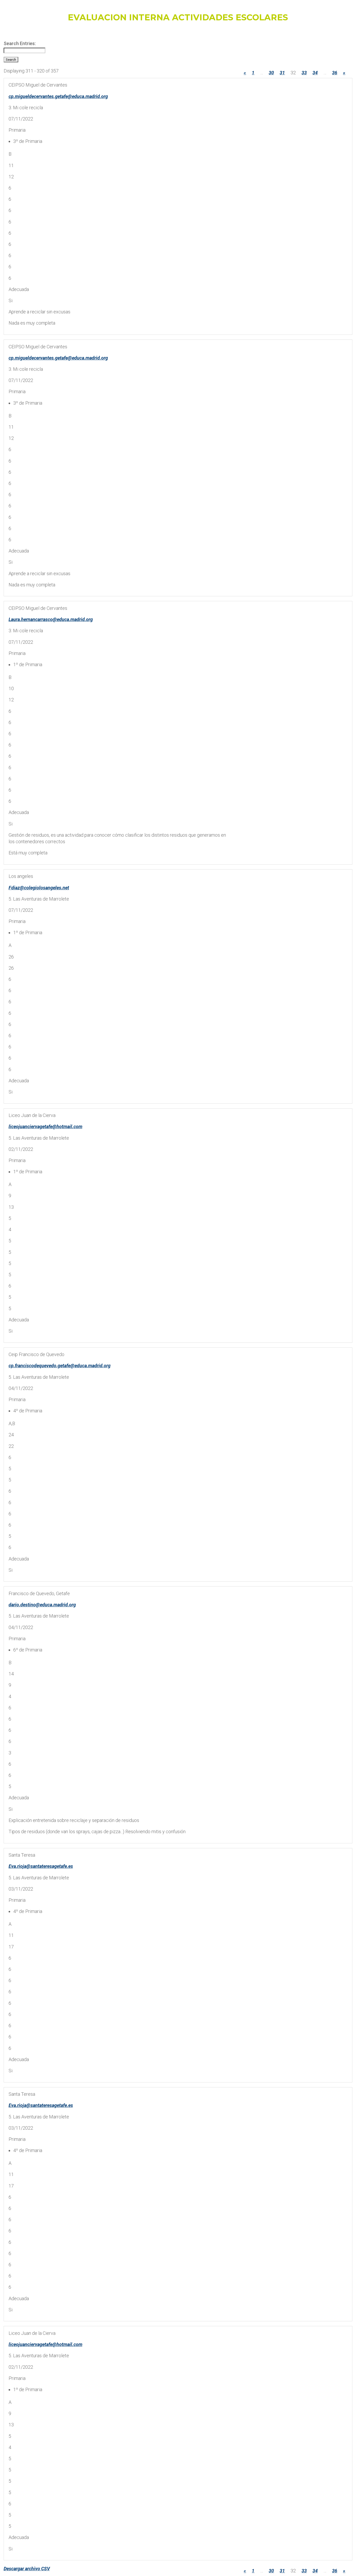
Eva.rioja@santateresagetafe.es (41, 1866)
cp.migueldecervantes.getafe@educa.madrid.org (58, 96)
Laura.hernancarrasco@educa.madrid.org (51, 619)
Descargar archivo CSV (27, 2569)
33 (304, 73)
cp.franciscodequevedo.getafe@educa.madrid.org (60, 1366)
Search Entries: (20, 43)
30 (271, 73)
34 (315, 73)
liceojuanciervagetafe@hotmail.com (45, 1126)
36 (335, 73)
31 (282, 73)
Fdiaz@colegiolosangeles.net (39, 888)
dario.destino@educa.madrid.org (42, 1605)
